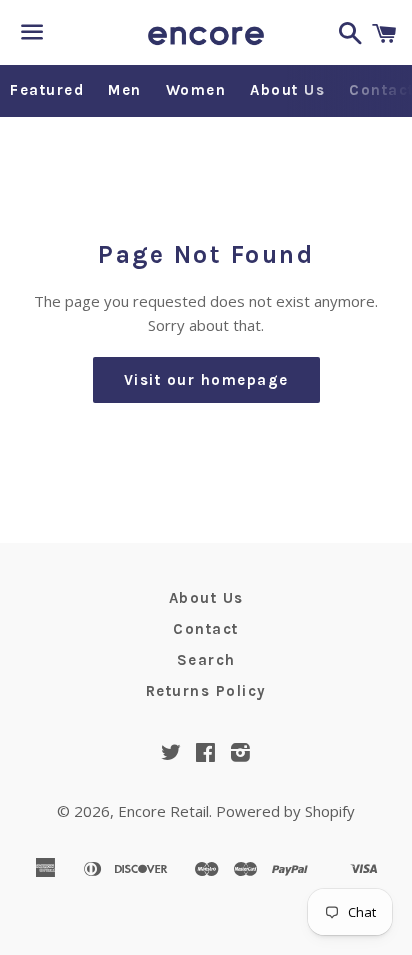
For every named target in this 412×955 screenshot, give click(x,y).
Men (125, 90)
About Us (287, 90)
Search (206, 660)
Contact (206, 629)
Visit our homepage (206, 380)
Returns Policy (206, 691)
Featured (47, 90)
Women (196, 90)
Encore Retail (163, 811)
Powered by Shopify (285, 811)
